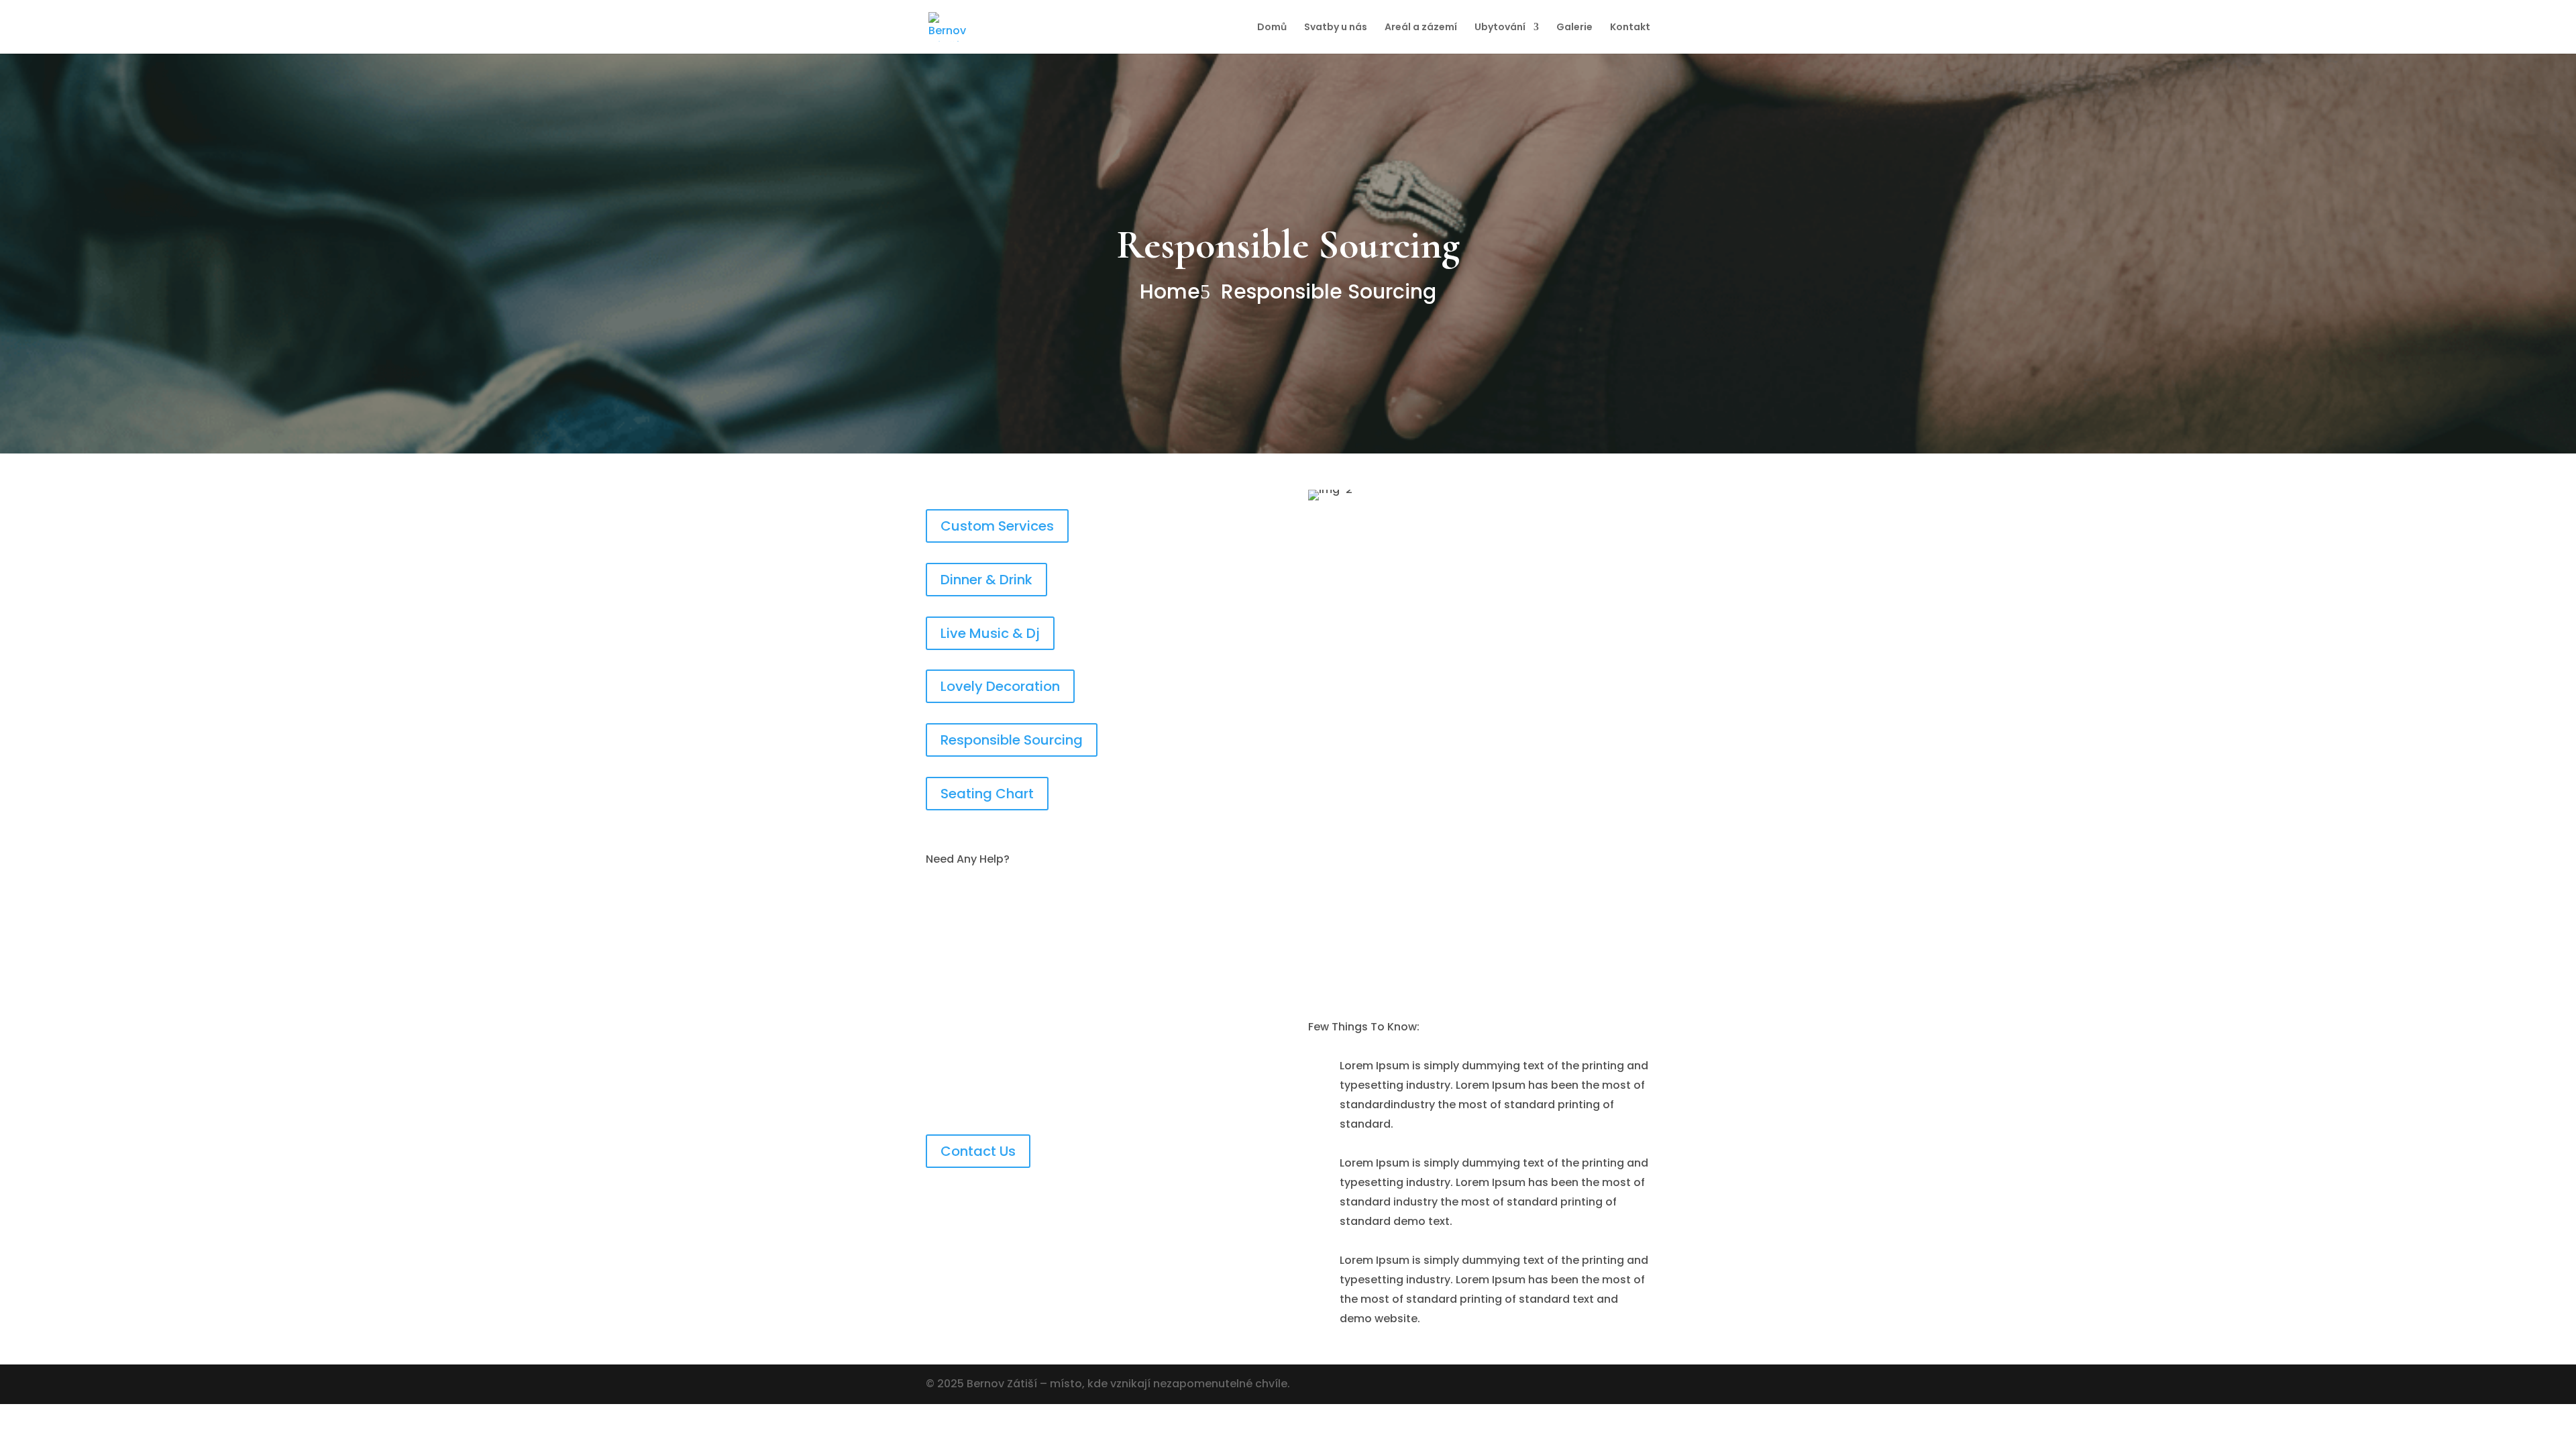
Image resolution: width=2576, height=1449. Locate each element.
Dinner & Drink (986, 580)
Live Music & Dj (990, 633)
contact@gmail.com (1009, 1064)
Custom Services (997, 526)
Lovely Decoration (1000, 686)
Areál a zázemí (1421, 28)
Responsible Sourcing (1329, 292)
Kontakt (1630, 28)
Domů (1272, 28)
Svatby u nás (1336, 28)
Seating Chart (987, 794)
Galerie (1574, 28)
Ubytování (1500, 28)
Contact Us (978, 1151)
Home (1170, 292)
